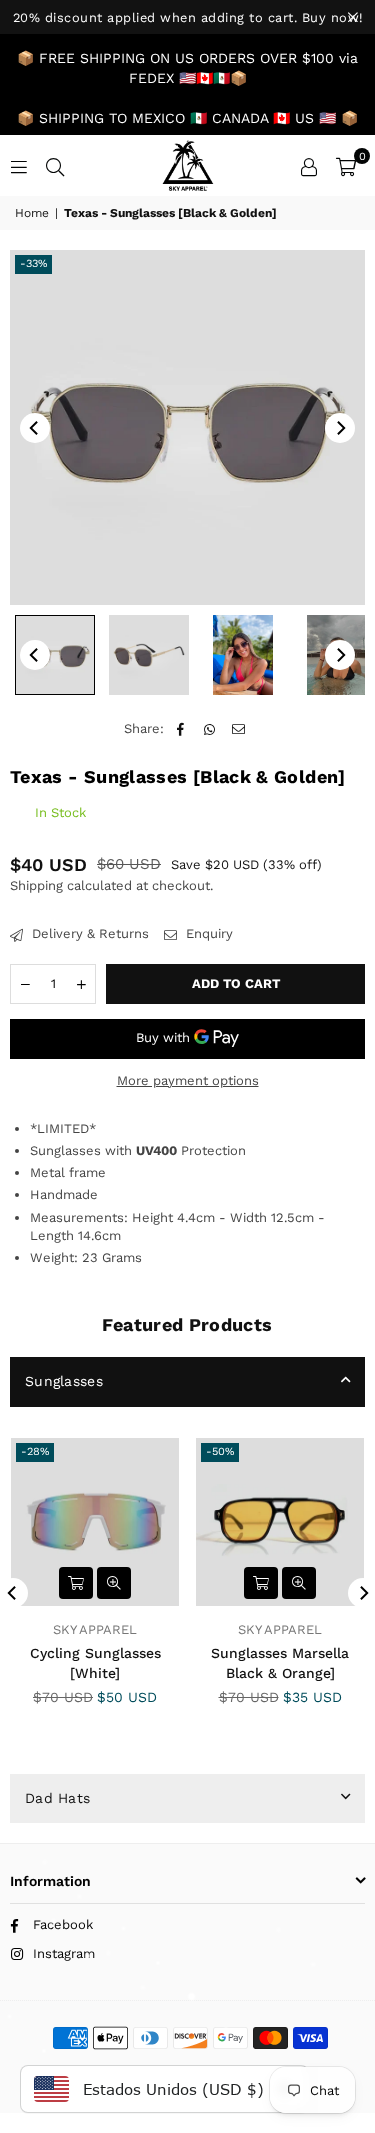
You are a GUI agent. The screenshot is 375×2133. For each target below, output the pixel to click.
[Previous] (35, 428)
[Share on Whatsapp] (209, 729)
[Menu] (19, 165)
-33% (33, 263)
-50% (220, 1451)
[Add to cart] (76, 1583)
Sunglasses (64, 1381)
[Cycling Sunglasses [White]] (95, 1522)
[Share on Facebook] (180, 729)
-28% (35, 1451)
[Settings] (309, 166)
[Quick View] (114, 1583)
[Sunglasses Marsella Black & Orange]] (280, 1522)
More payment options (188, 1080)
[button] (346, 166)
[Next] (340, 428)
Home (32, 213)
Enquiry (207, 933)
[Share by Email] (238, 729)
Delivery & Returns (88, 933)
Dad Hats (57, 1798)
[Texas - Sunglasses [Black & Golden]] (55, 655)
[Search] (55, 165)
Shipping (36, 885)
